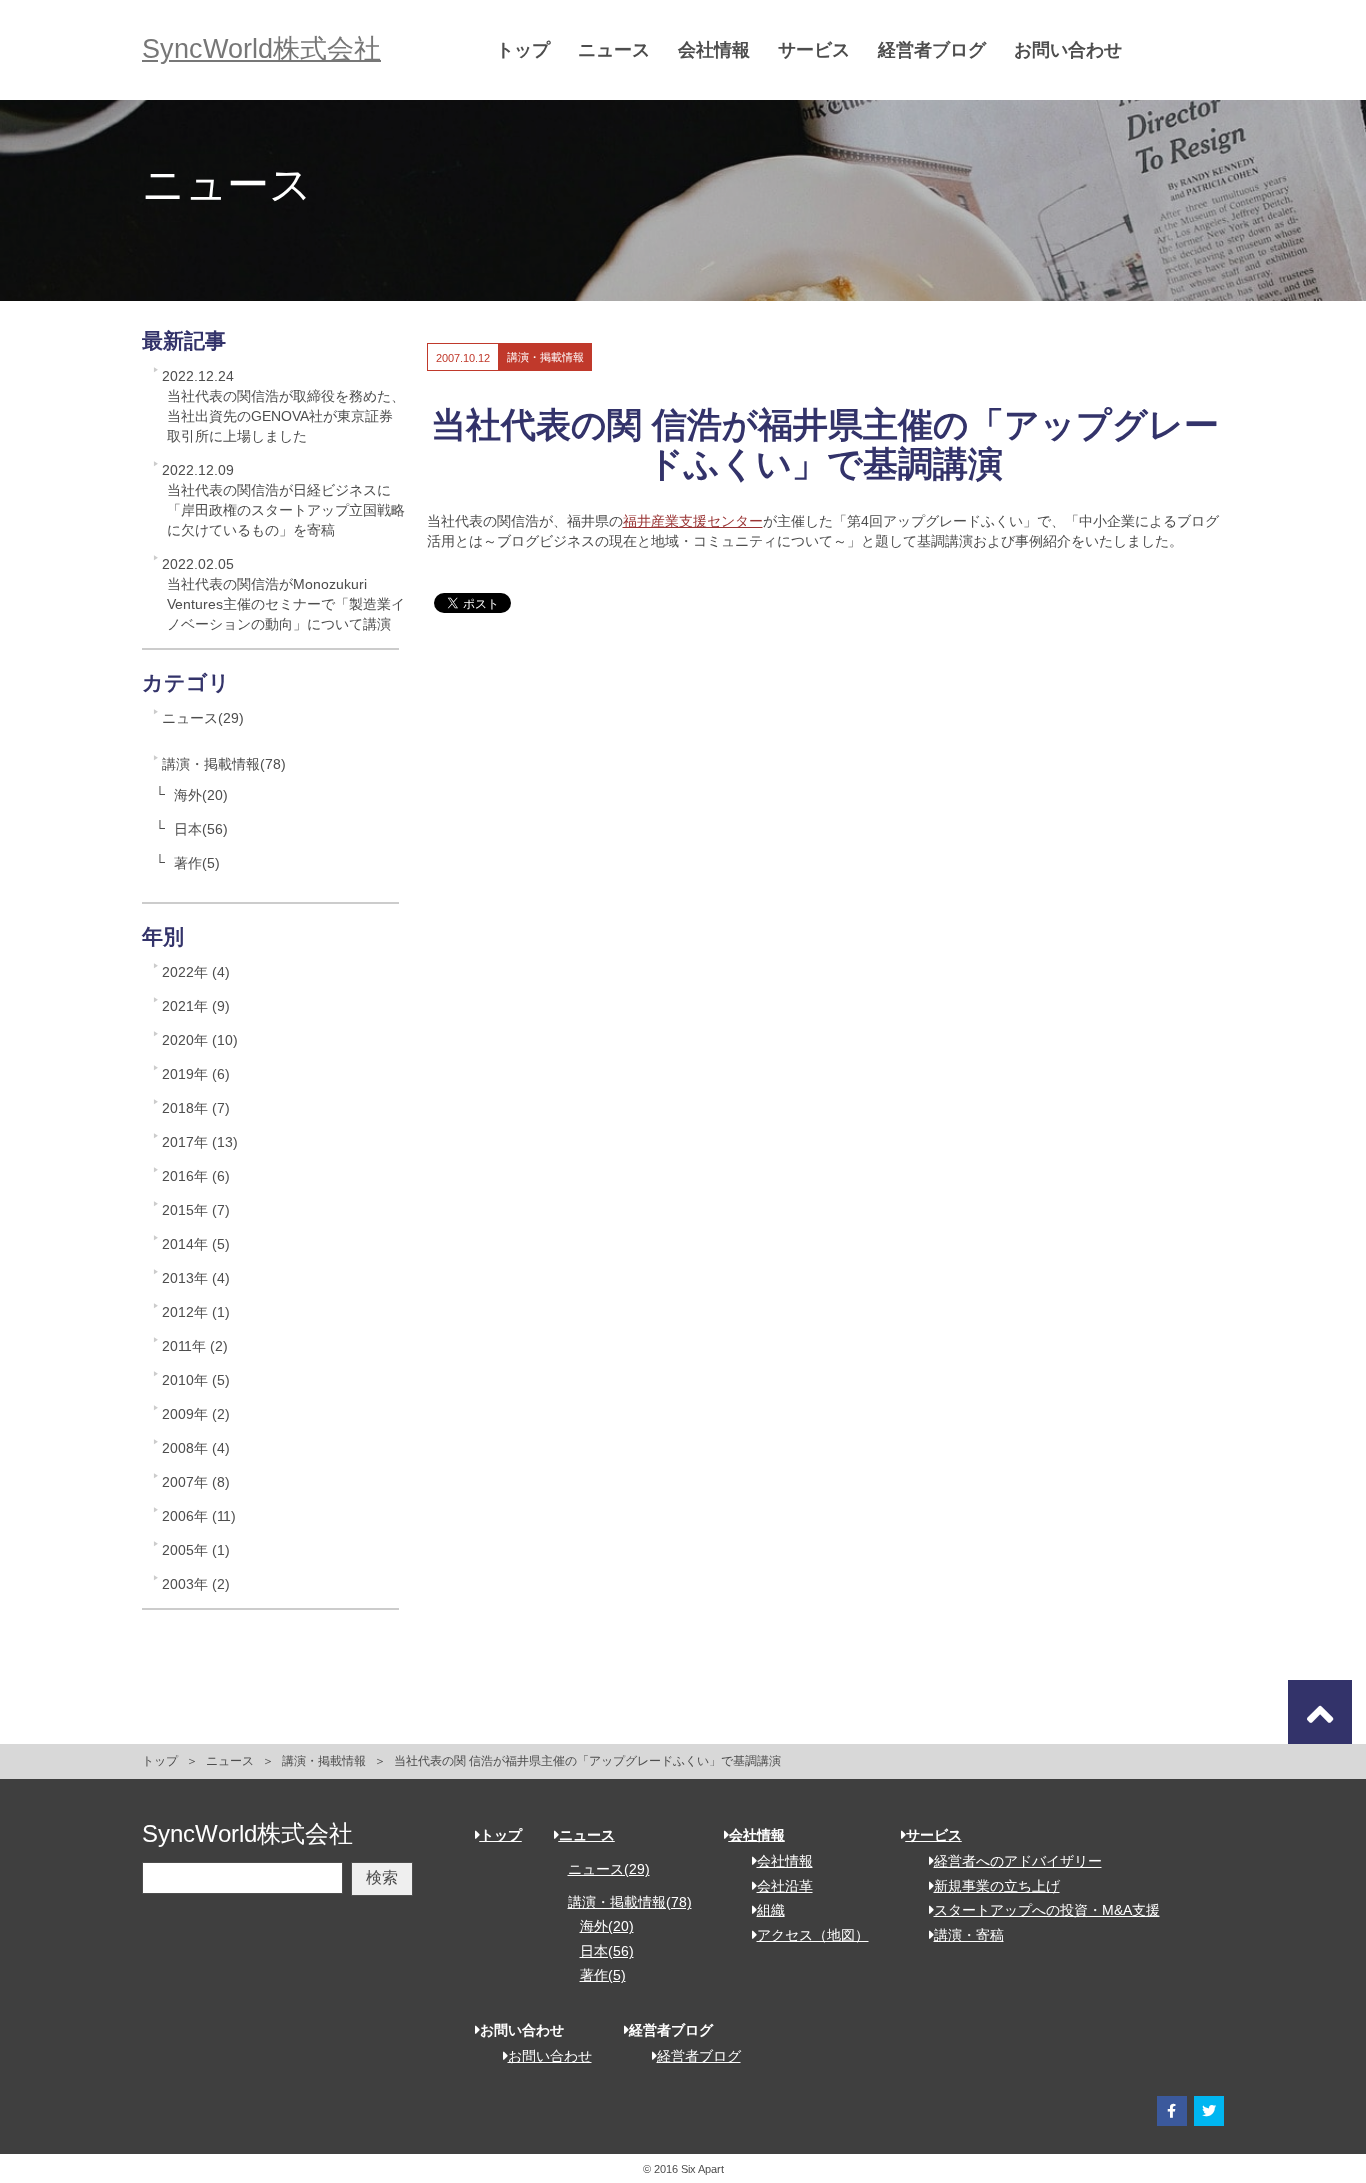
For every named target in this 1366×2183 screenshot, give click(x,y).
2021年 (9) (196, 1006)
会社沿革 (785, 1886)
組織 (771, 1910)
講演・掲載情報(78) (224, 764)
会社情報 (714, 50)
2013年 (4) (196, 1278)
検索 (382, 1877)
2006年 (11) (199, 1516)
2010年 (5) (196, 1380)
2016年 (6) (196, 1176)
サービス (814, 50)
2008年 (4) (196, 1448)
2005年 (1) (196, 1550)
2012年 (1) (196, 1312)
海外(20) (201, 795)
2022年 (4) (196, 972)
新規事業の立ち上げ (997, 1886)
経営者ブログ (932, 50)
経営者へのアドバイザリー (1018, 1861)
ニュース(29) (203, 718)
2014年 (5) (196, 1244)
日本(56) (201, 829)
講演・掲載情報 (324, 1761)
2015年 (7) (196, 1210)
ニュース (614, 50)
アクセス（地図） (813, 1935)
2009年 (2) (196, 1414)
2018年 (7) (196, 1108)
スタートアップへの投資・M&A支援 (1047, 1910)
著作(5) (197, 863)
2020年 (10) (200, 1040)
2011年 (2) (195, 1346)
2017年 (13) (200, 1142)
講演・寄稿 (969, 1935)
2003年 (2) (196, 1584)
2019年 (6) (196, 1074)
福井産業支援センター (693, 521)
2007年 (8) (196, 1482)
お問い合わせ (1068, 50)
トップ (523, 50)
